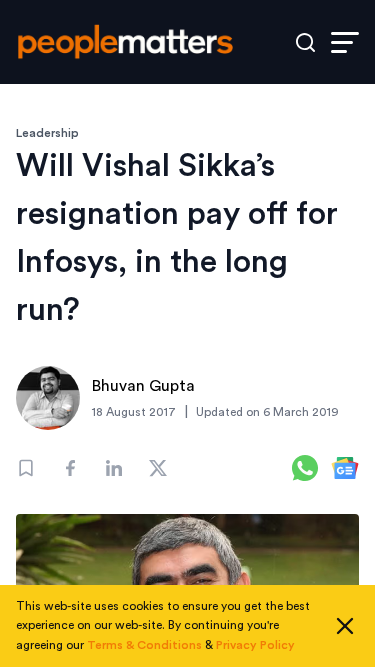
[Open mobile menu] (345, 42)
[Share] (70, 468)
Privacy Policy (255, 645)
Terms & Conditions (144, 645)
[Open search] (305, 42)
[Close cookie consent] (345, 626)
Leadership (47, 133)
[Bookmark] (26, 468)
